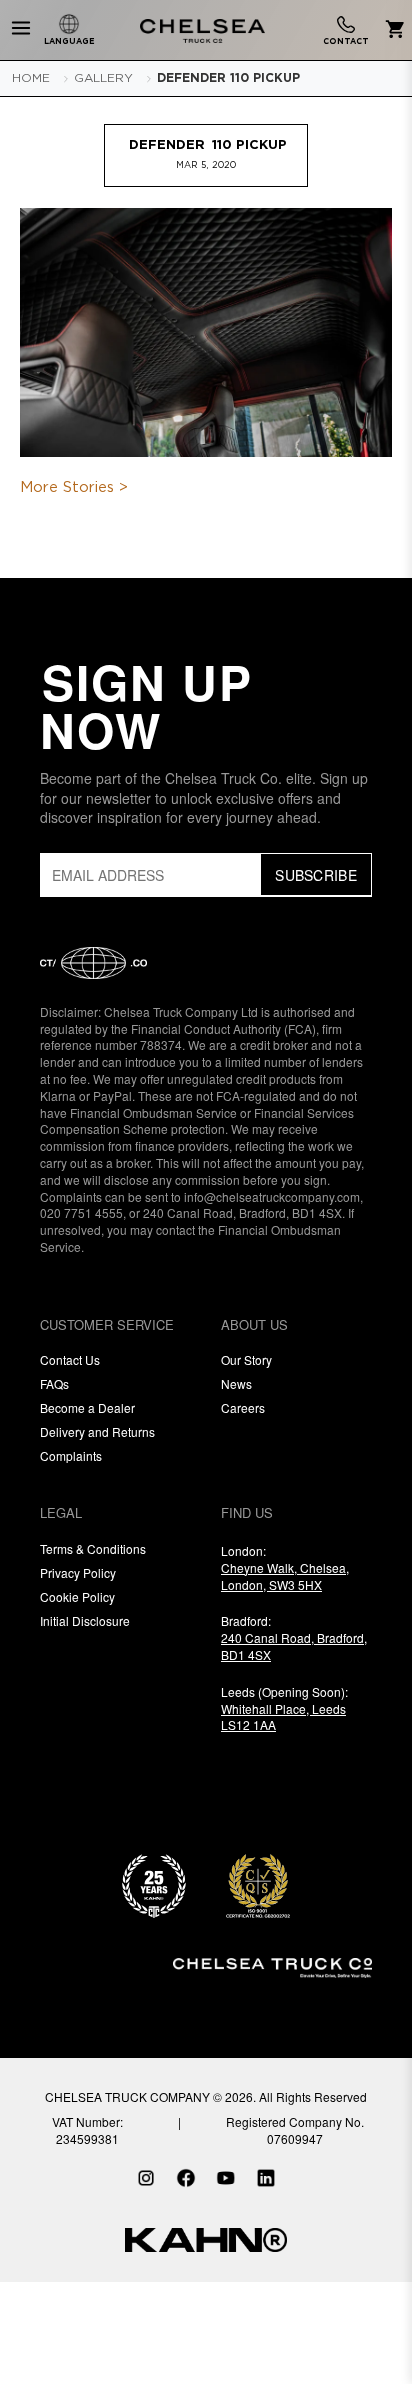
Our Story (246, 1359)
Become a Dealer (87, 1407)
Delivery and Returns (97, 1431)
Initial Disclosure (85, 1620)
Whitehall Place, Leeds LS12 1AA (283, 1717)
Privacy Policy (78, 1572)
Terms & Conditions (93, 1548)
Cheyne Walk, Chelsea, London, (285, 1576)
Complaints (71, 1455)
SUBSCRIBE (316, 875)
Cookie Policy (77, 1596)
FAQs (54, 1383)
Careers (243, 1407)
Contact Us (70, 1359)
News (236, 1383)
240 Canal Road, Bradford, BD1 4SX (294, 1646)
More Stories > (74, 487)
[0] (391, 30)
